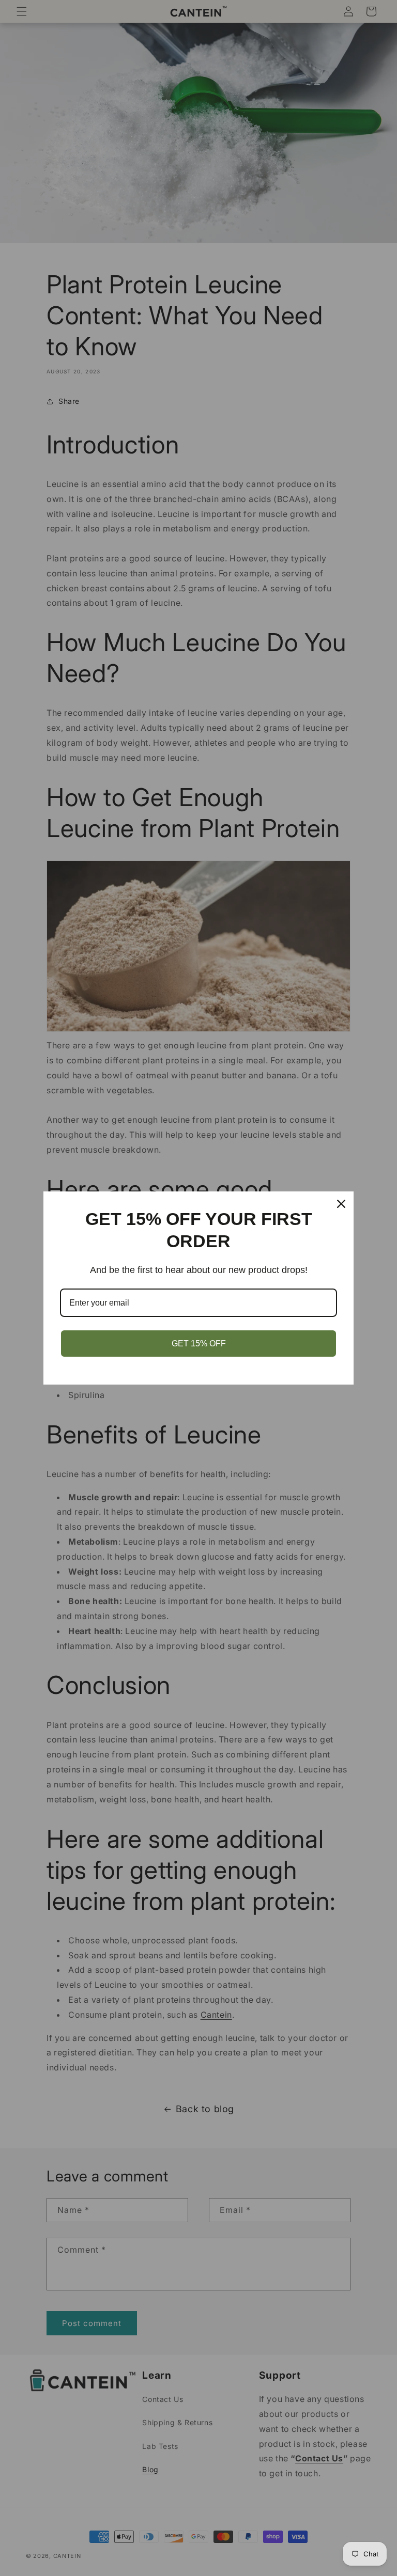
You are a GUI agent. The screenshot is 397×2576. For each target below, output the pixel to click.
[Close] (341, 1204)
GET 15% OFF (199, 1344)
